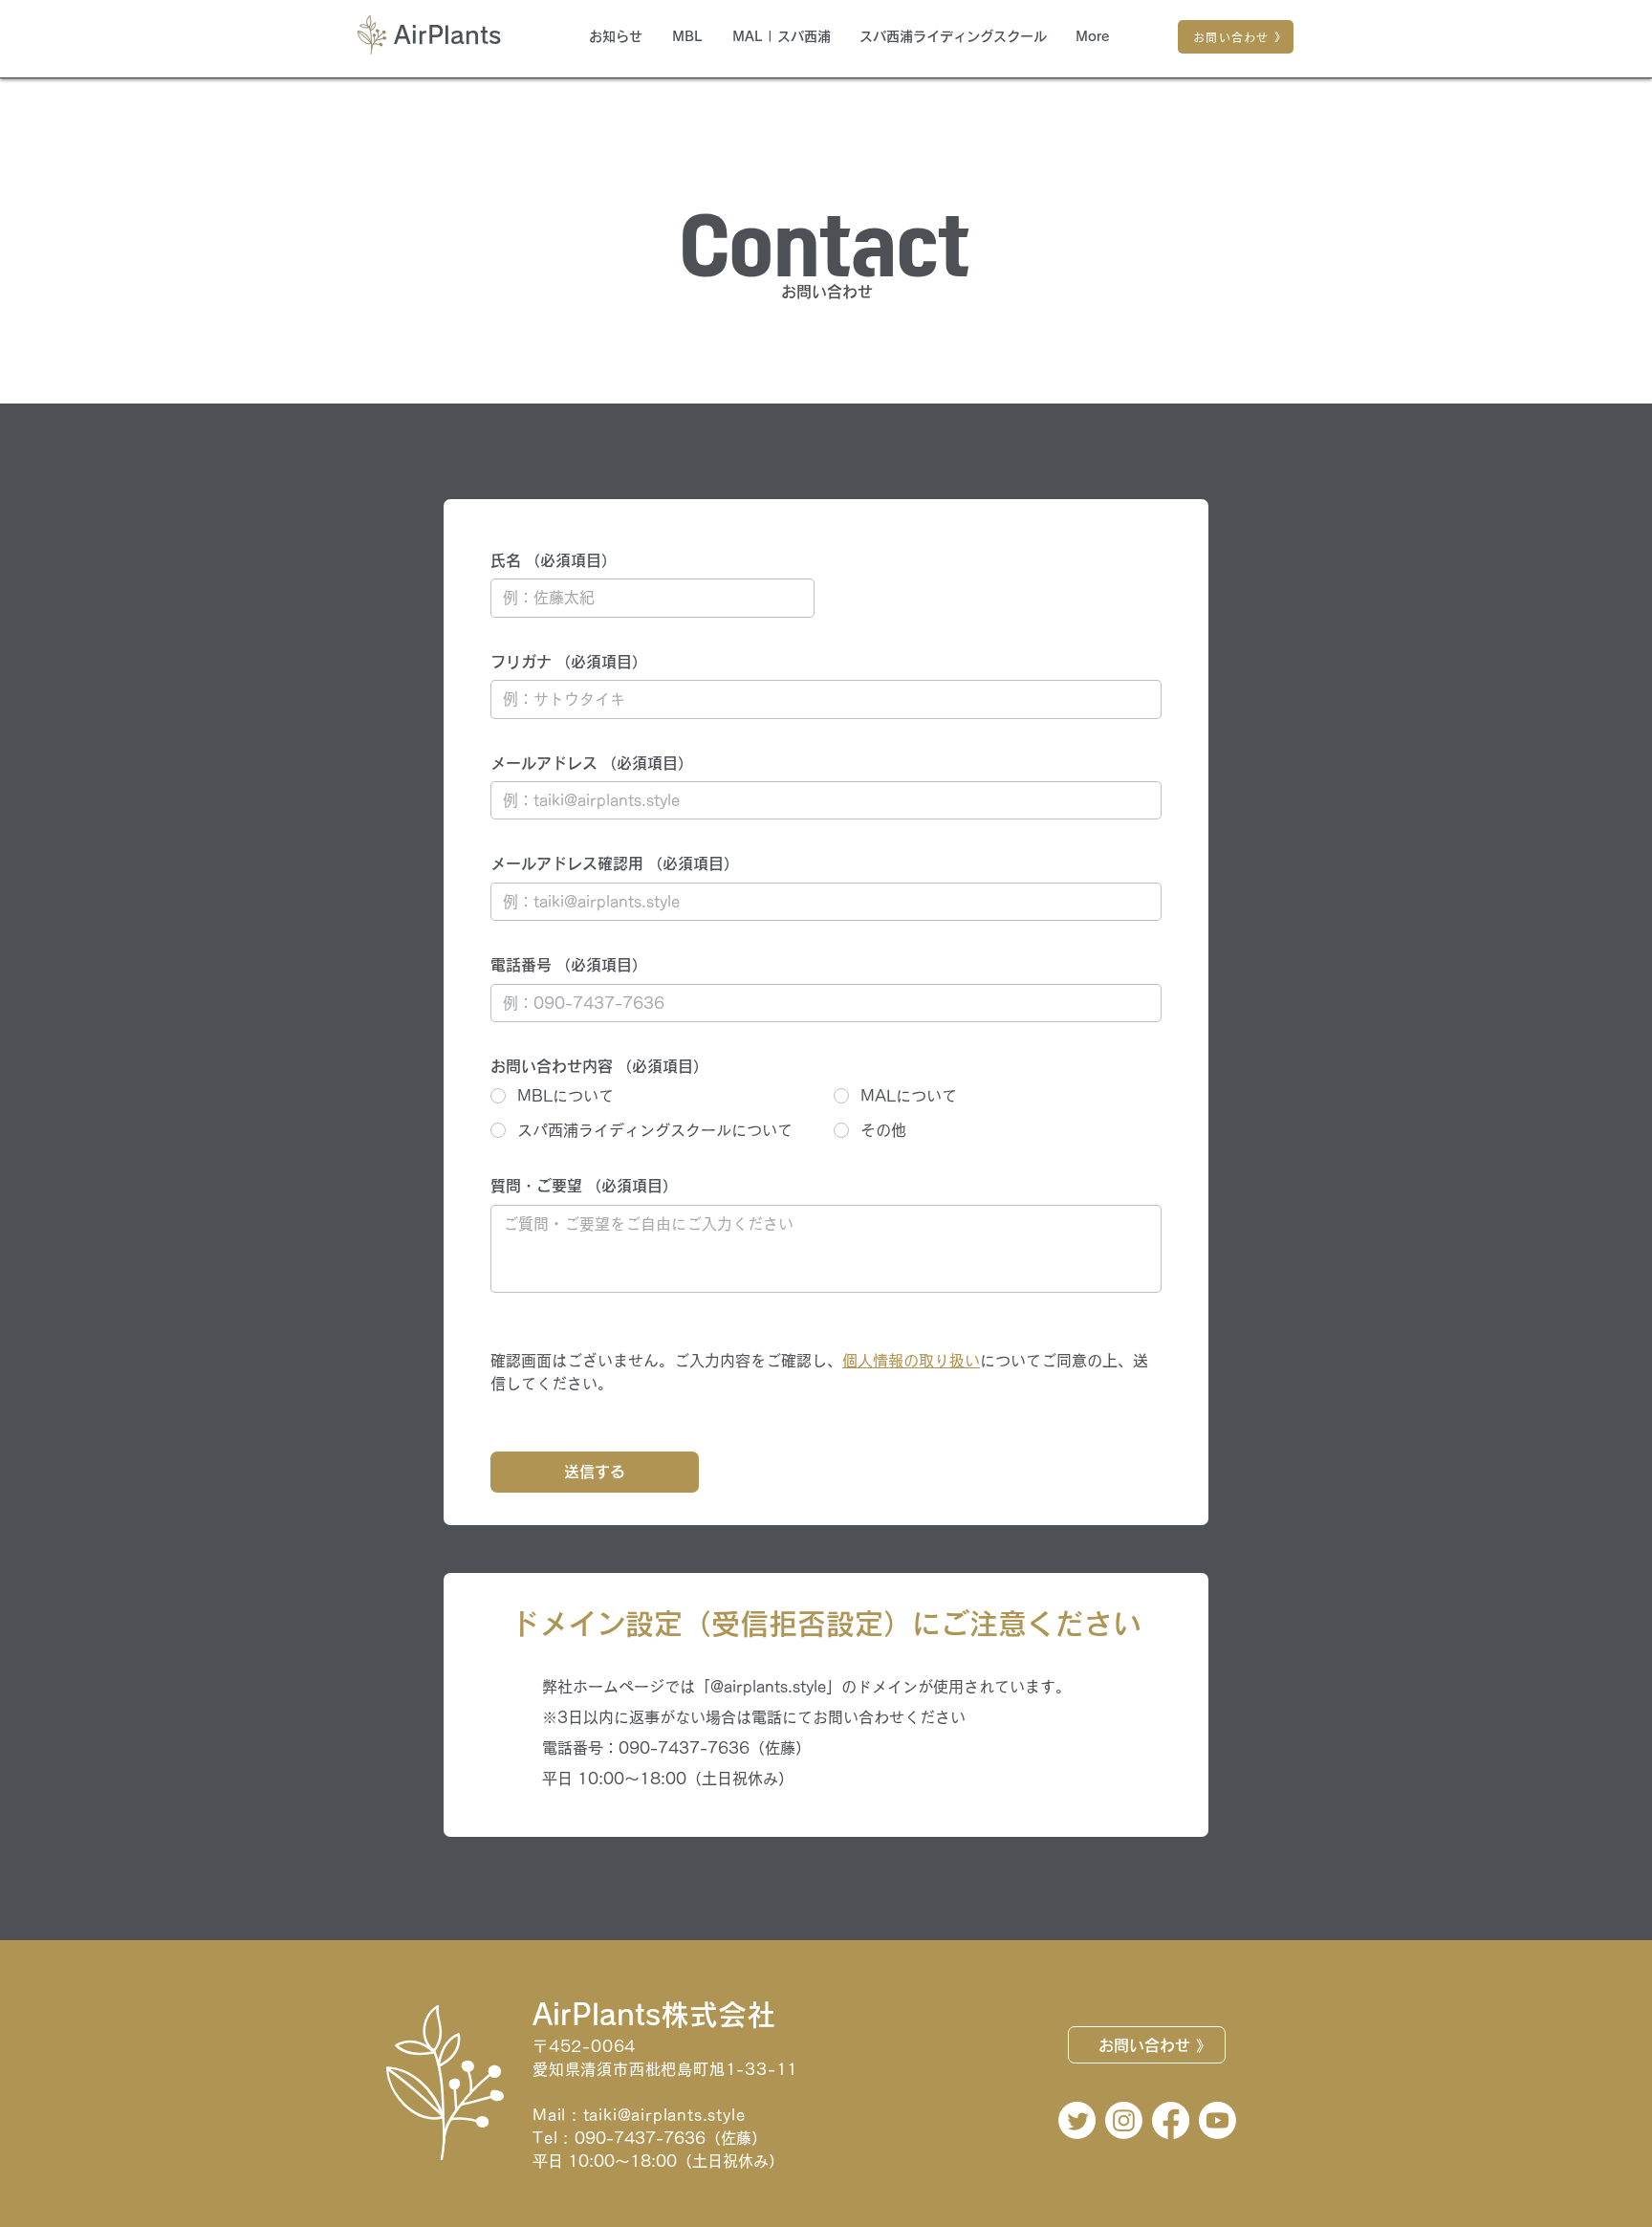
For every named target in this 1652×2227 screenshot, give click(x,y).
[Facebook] (1171, 2120)
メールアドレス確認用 (615, 863)
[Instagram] (1124, 2120)
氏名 (554, 560)
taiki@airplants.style (664, 2115)
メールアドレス (592, 763)
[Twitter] (1077, 2120)
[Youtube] (1217, 2120)
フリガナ (569, 662)
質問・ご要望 (584, 1186)
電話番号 (569, 965)
